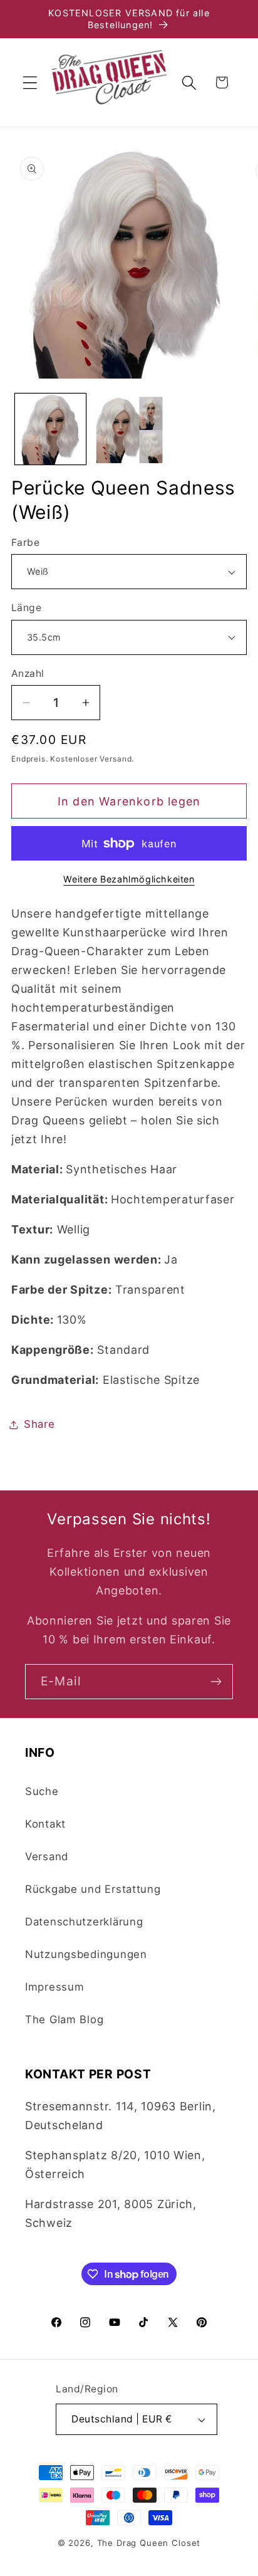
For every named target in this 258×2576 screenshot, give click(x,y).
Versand (47, 1856)
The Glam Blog (64, 2019)
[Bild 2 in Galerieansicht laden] (129, 429)
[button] (30, 82)
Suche (42, 1791)
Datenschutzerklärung (84, 1922)
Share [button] (39, 1424)
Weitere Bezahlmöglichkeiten (129, 879)
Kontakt (45, 1824)
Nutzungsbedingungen (86, 1954)
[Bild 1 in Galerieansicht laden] (50, 429)
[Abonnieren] (216, 1682)
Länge (26, 608)
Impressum (54, 1987)
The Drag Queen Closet (149, 2543)
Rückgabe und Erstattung (93, 1889)
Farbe (25, 542)
